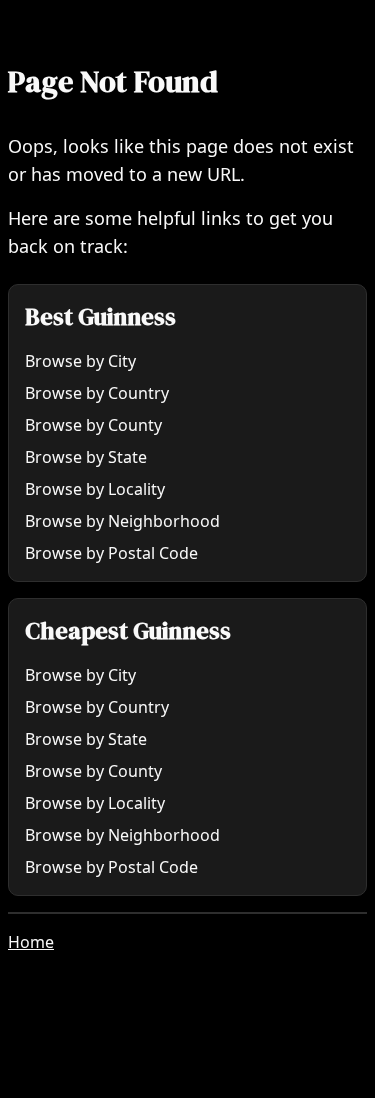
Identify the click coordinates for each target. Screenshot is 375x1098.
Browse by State (86, 457)
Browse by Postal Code (111, 553)
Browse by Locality (95, 489)
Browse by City (80, 361)
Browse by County (93, 425)
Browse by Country (97, 393)
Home (31, 942)
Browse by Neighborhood (122, 521)
